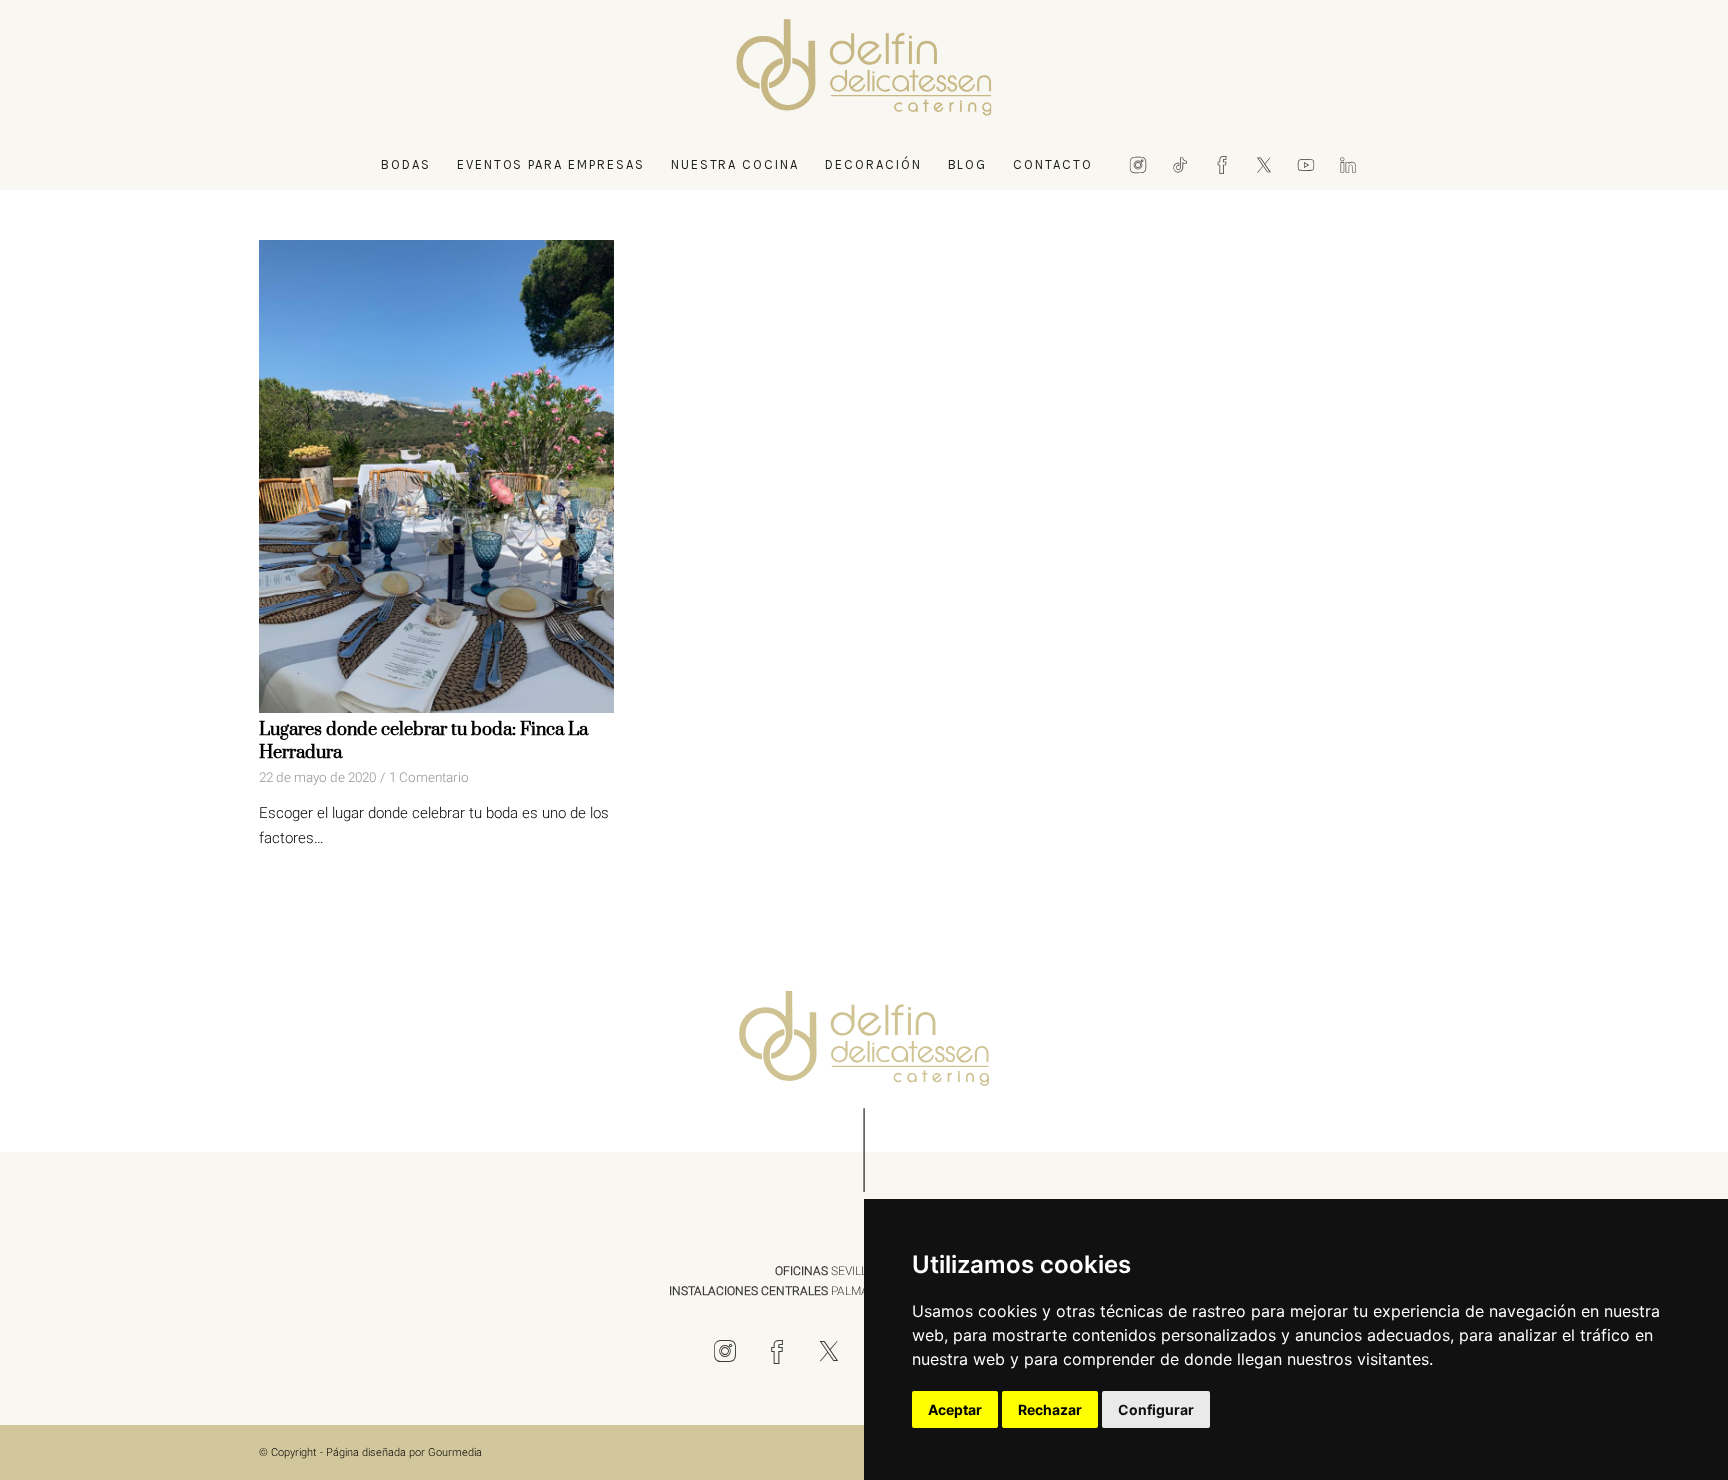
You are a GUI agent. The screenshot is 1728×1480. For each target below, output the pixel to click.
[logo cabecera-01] (863, 70)
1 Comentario (429, 778)
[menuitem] (406, 165)
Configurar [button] (1156, 1409)
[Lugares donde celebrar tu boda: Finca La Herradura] (436, 476)
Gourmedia (455, 1452)
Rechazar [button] (1050, 1409)
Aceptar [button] (955, 1409)
